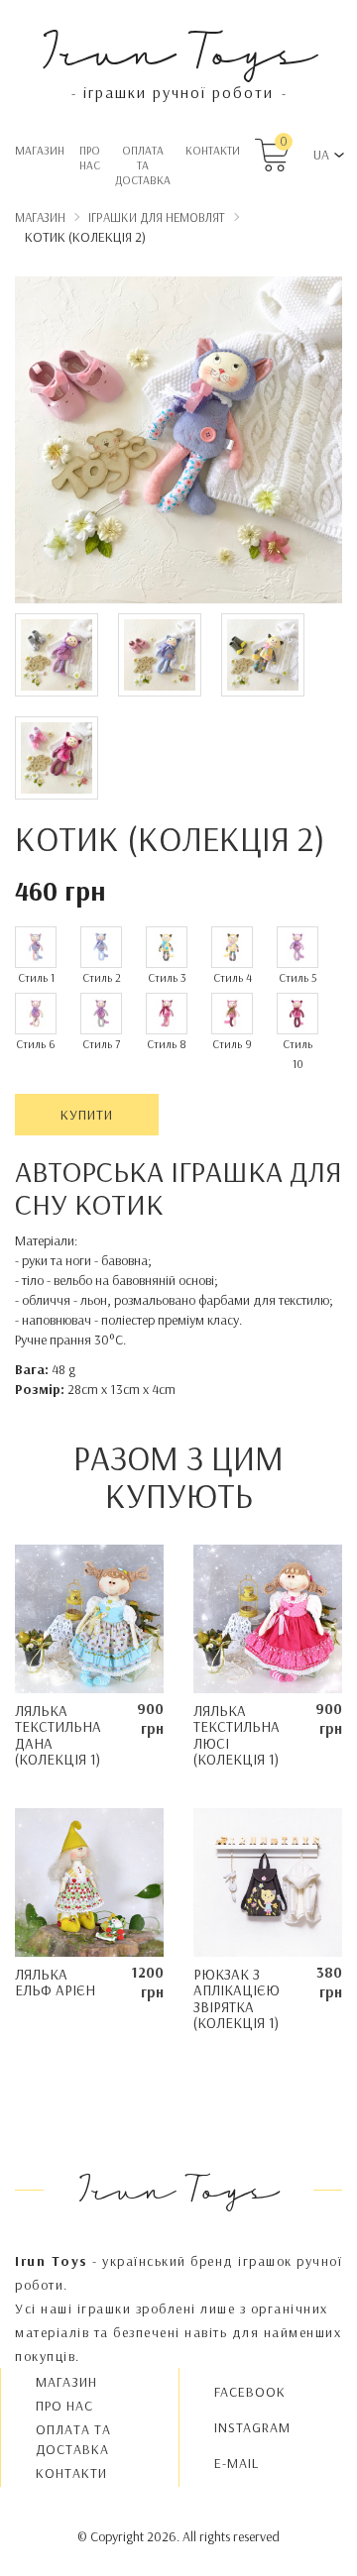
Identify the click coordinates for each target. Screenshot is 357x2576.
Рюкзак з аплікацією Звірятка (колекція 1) (237, 1999)
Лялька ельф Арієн (55, 1983)
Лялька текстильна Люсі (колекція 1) (237, 1735)
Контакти (213, 150)
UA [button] (321, 155)
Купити (87, 1115)
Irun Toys (179, 49)
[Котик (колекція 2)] (178, 443)
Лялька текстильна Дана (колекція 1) (58, 1735)
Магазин (40, 150)
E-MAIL (237, 2463)
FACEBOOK (250, 2392)
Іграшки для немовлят (157, 217)
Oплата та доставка (143, 165)
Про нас (90, 158)
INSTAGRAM (252, 2427)
